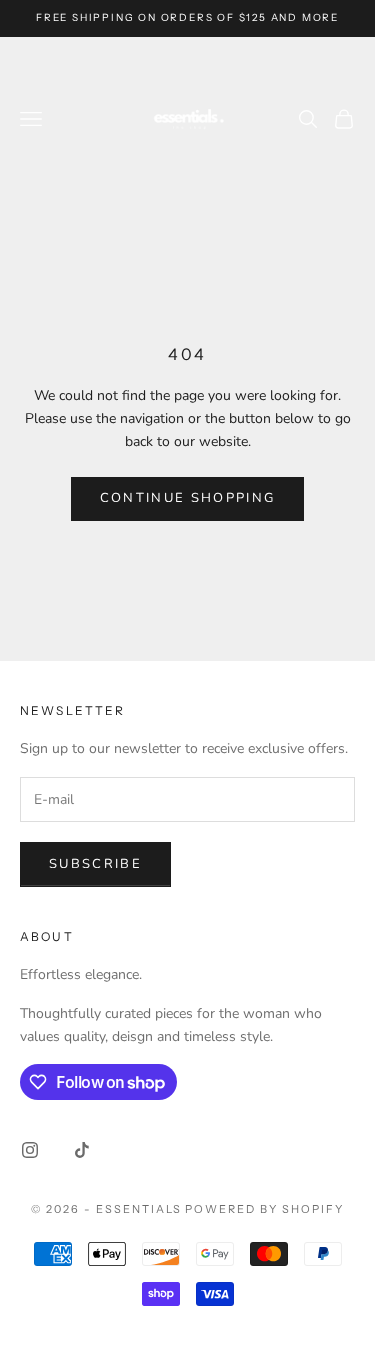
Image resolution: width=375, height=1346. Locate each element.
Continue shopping (188, 498)
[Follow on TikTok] (82, 1150)
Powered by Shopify (264, 1209)
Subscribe (95, 864)
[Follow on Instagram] (30, 1150)
